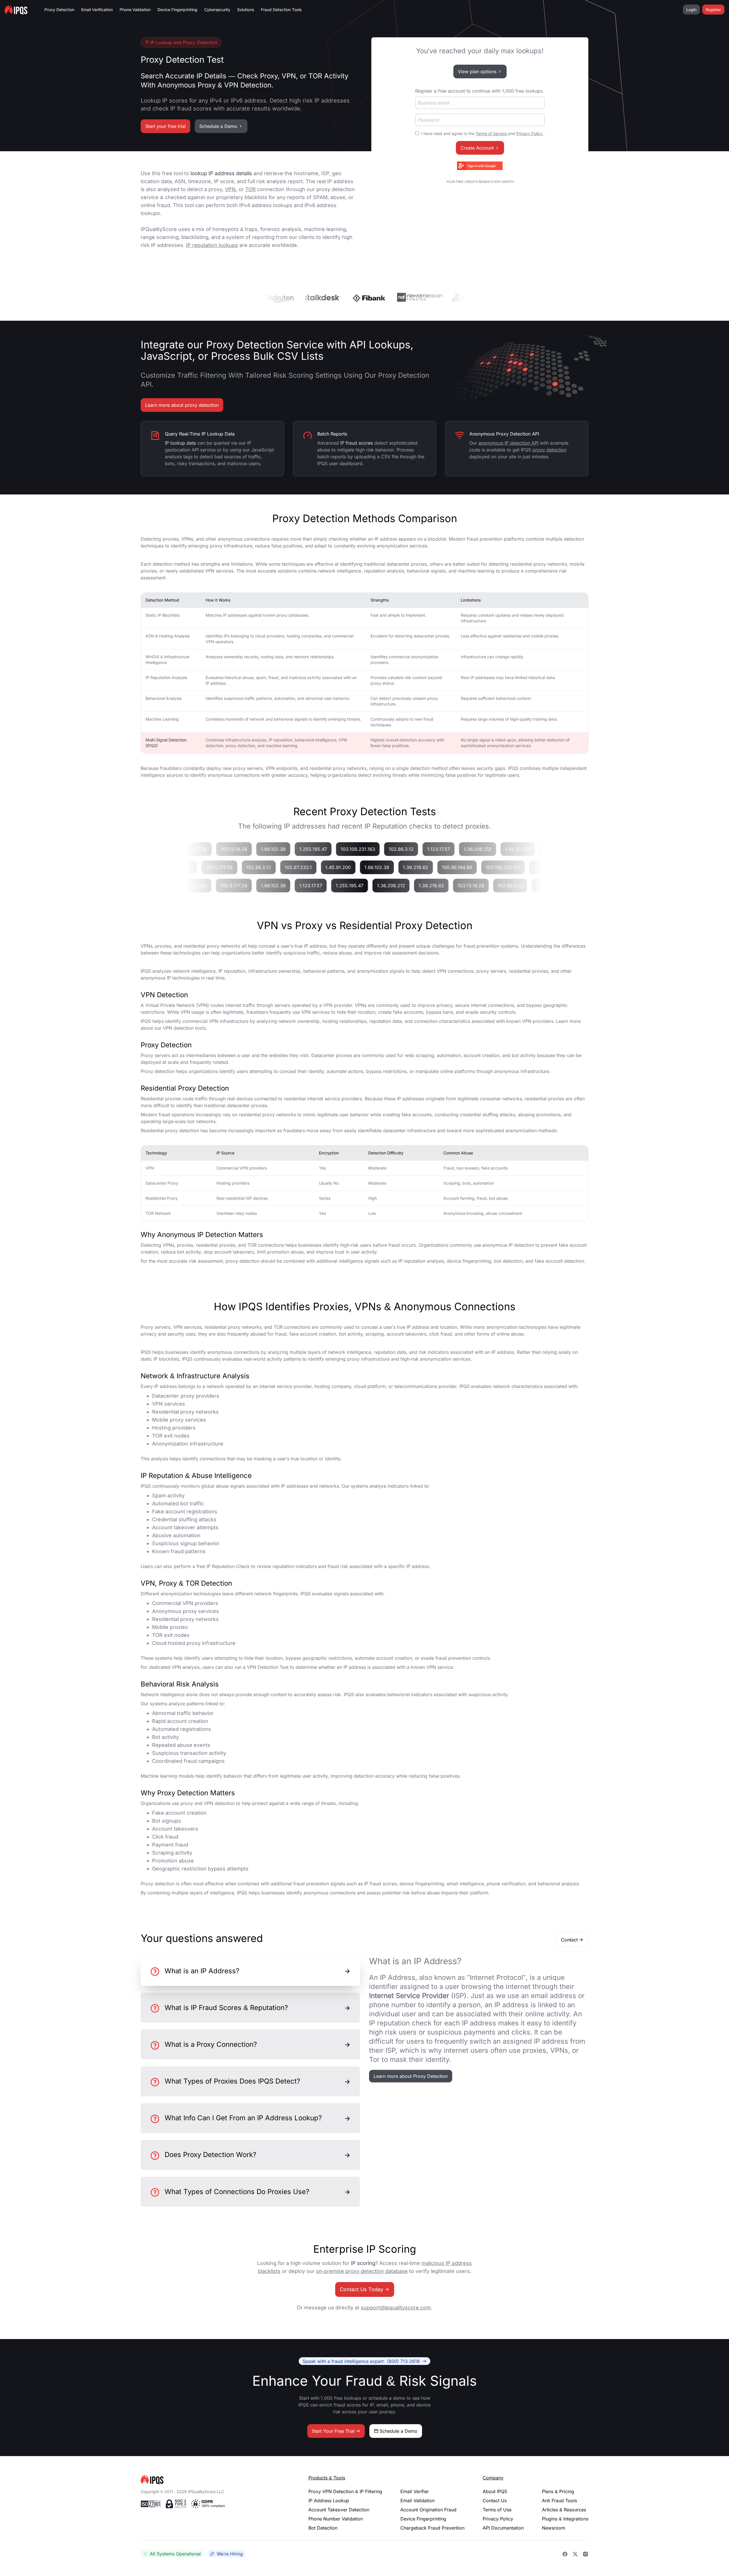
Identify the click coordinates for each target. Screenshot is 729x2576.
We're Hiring (230, 2554)
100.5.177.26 (215, 849)
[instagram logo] (585, 2554)
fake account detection (559, 1261)
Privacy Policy (530, 133)
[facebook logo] (565, 2554)
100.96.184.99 (436, 867)
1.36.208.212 (499, 849)
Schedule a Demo (218, 126)
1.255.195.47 (334, 849)
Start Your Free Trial (333, 2431)
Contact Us (495, 2501)
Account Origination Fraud (428, 2510)
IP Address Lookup (329, 2501)
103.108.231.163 (379, 849)
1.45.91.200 (539, 849)
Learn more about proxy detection (182, 405)
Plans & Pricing (558, 2491)
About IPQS (495, 2491)
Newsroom (554, 2528)
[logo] (215, 2479)
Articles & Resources (564, 2510)
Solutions (246, 10)
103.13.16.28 (255, 849)
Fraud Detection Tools (281, 10)
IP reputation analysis (421, 1261)
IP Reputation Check (228, 1566)
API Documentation (503, 2528)
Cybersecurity (217, 10)
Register (713, 10)
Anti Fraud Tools (559, 2501)
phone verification (506, 1884)
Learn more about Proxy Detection (411, 2076)
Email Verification (97, 10)
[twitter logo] (575, 2554)
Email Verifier (415, 2491)
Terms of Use (497, 2510)
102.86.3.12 (422, 849)
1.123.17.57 (460, 849)
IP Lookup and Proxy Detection (184, 42)
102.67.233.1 (277, 867)
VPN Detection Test (268, 1667)
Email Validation (417, 2501)
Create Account (477, 148)
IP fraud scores (380, 1884)
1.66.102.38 (295, 849)
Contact (569, 1940)
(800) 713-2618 (361, 2361)
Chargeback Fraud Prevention (432, 2528)
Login (691, 10)
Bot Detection (323, 2528)
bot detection (508, 1261)
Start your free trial (165, 126)
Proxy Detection (59, 10)
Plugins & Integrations (565, 2519)
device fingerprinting (469, 1261)
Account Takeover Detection (339, 2510)
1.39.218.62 (394, 867)
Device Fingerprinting (177, 10)
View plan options (477, 71)
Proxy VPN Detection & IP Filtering (345, 2491)
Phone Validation (135, 10)
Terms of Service (492, 133)
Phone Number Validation (336, 2519)
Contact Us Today (362, 2289)
